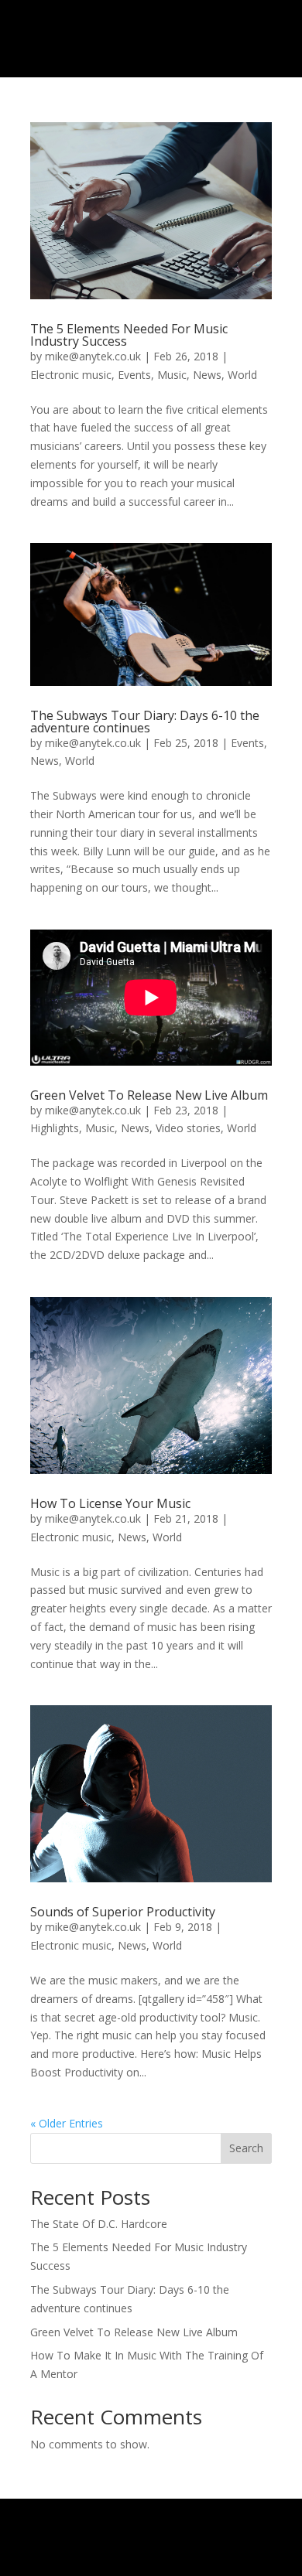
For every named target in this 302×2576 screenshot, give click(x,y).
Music (172, 375)
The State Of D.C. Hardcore (99, 2224)
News (207, 375)
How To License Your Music (110, 1503)
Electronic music (71, 375)
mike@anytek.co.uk (93, 356)
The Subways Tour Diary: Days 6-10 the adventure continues (145, 722)
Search (246, 2148)
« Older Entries (67, 2123)
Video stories (188, 1128)
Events (134, 375)
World (242, 375)
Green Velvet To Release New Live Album (149, 1095)
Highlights (55, 1128)
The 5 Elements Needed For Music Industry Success (129, 335)
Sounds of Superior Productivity (123, 1912)
